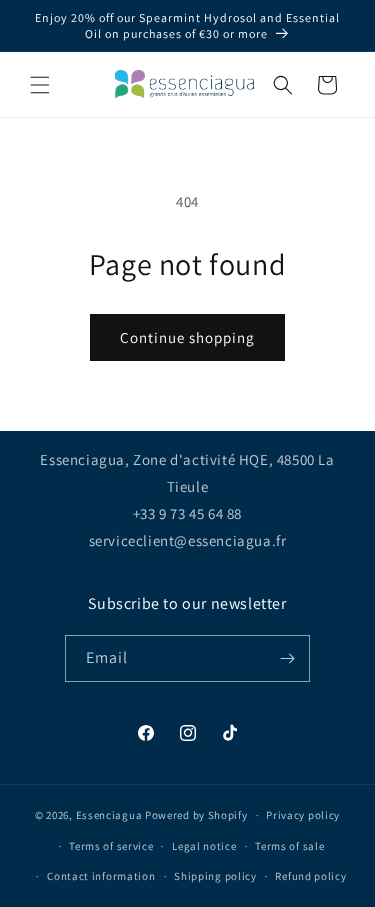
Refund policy (310, 876)
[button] (40, 85)
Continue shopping (187, 337)
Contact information (101, 876)
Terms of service (111, 846)
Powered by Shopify (196, 815)
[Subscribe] (287, 658)
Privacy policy (303, 815)
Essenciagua (109, 815)
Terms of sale (289, 846)
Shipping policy (215, 876)
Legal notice (204, 846)
